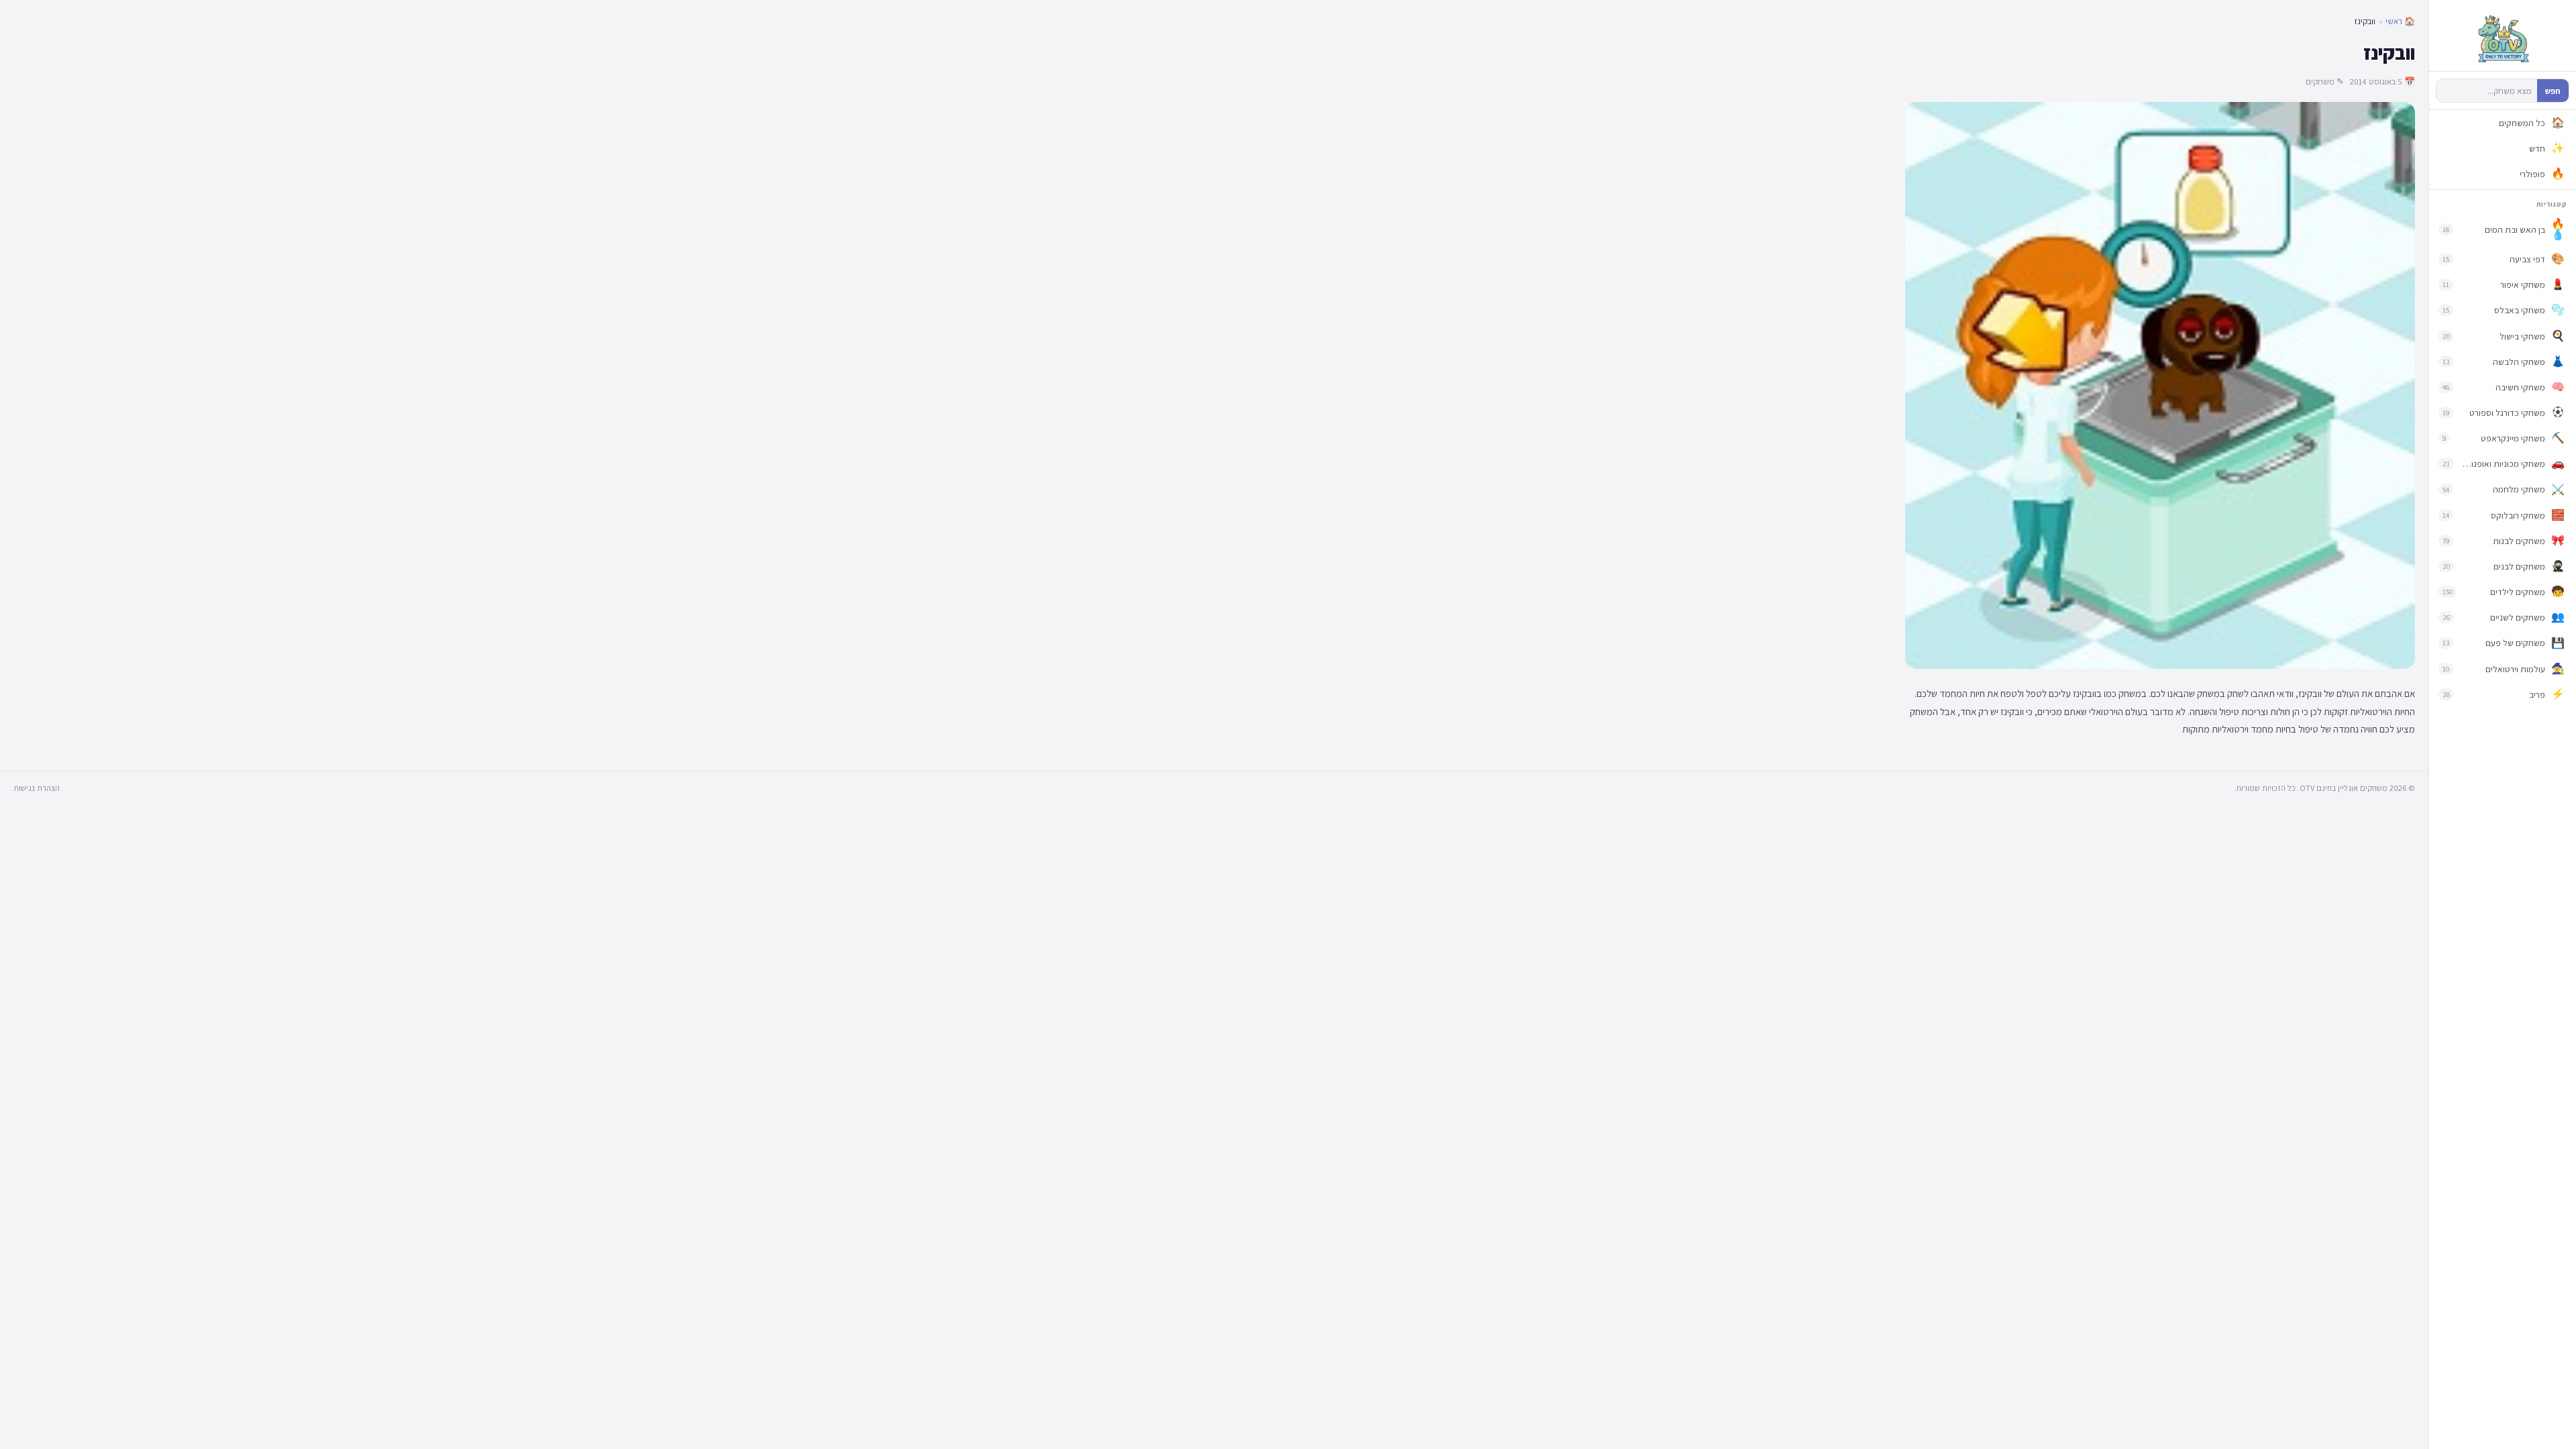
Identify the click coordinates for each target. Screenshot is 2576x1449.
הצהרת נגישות (37, 788)
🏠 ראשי (2400, 21)
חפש (2553, 91)
